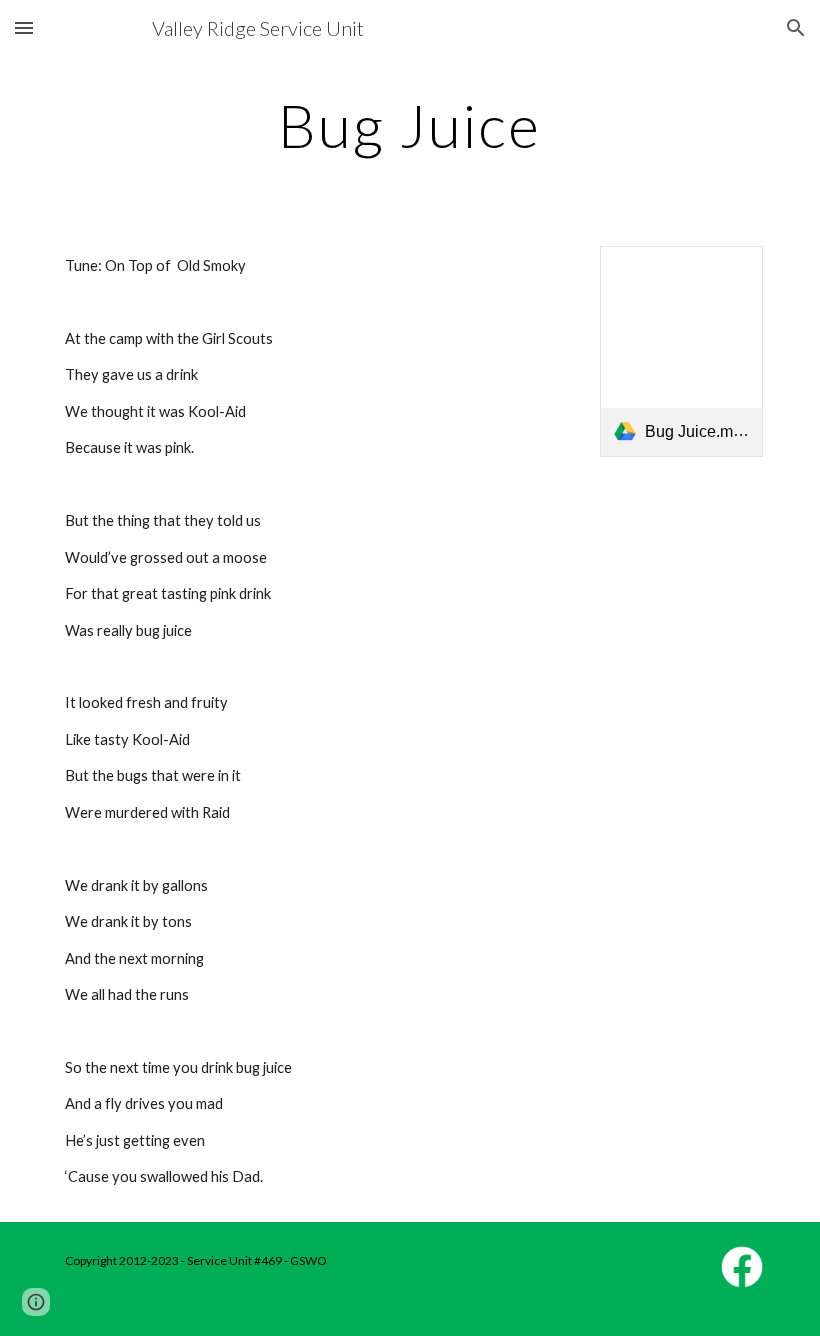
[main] (410, 125)
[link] (681, 351)
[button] (24, 27)
